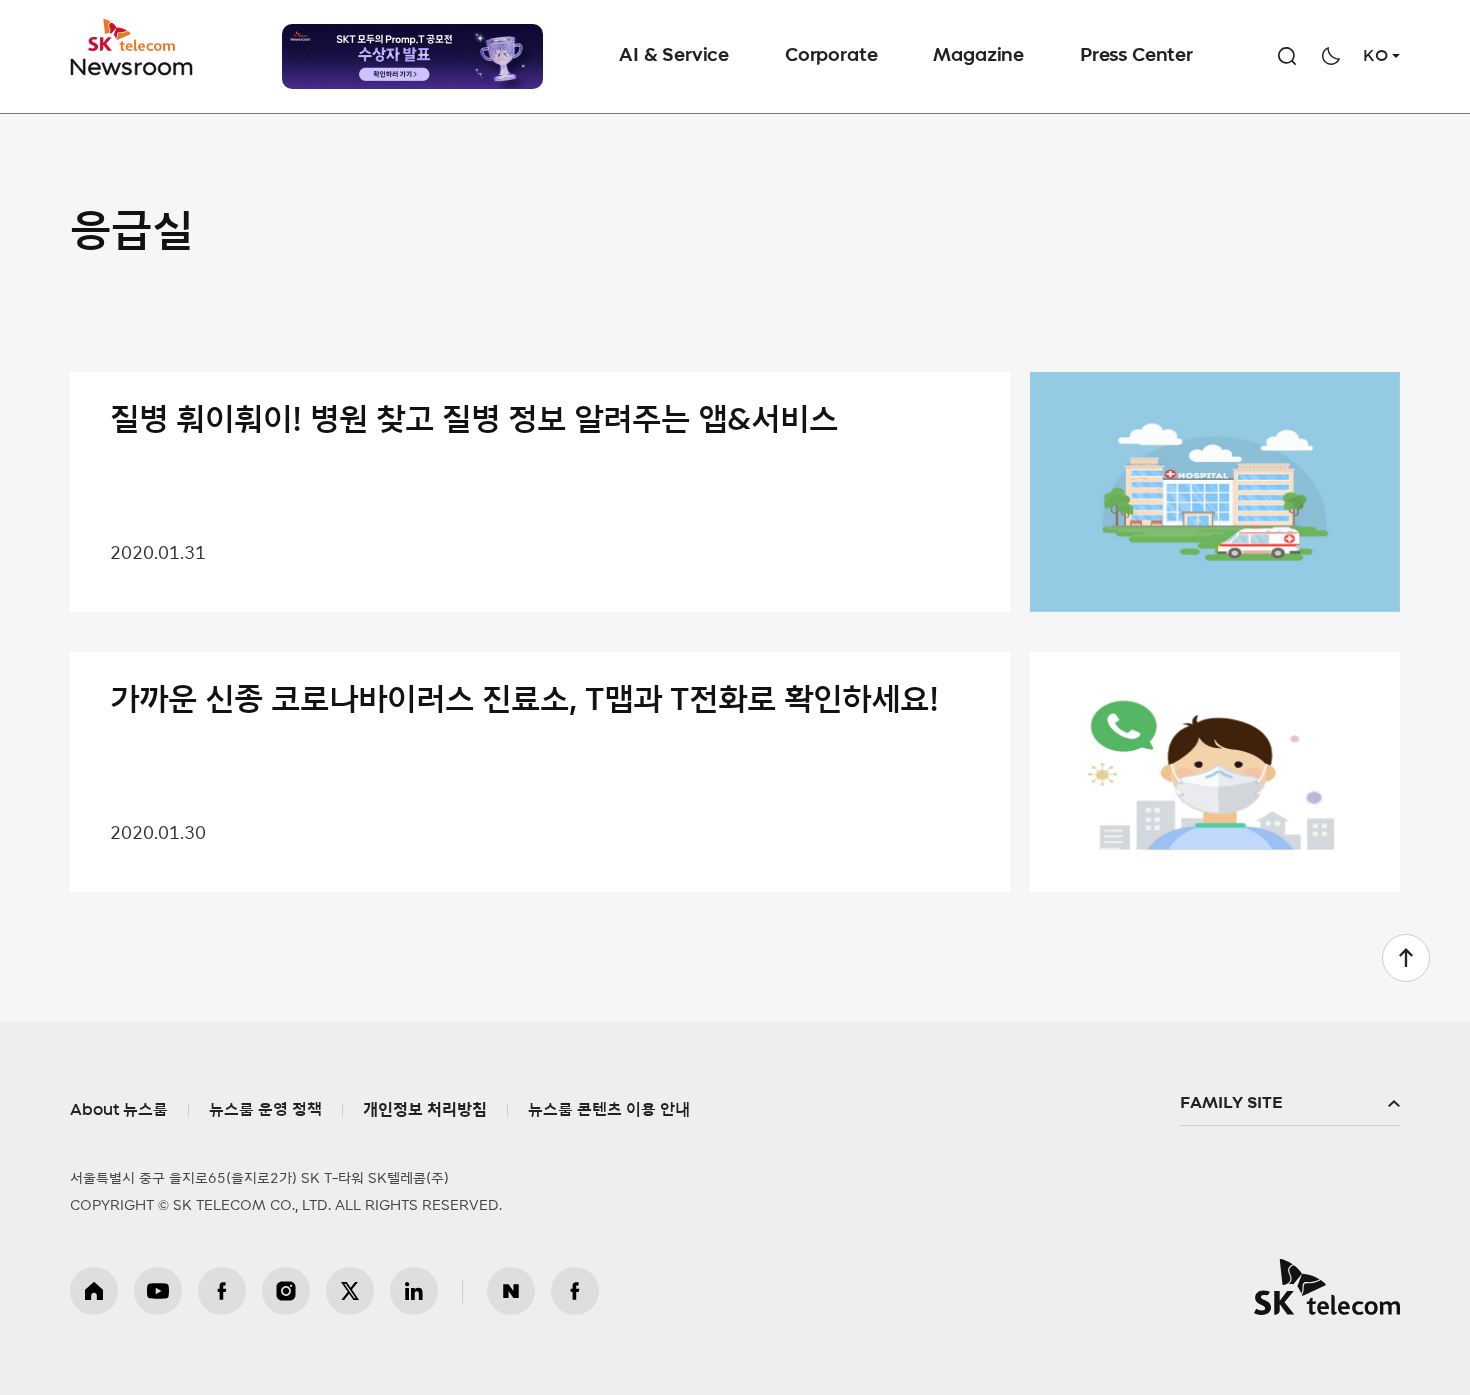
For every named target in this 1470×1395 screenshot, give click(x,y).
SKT (133, 48)
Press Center (1136, 56)
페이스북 (222, 1291)
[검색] (1287, 56)
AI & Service (674, 56)
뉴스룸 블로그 (511, 1291)
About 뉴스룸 (119, 1110)
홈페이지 (94, 1291)
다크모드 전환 (1331, 56)
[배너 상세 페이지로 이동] (412, 56)
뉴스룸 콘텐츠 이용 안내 (609, 1110)
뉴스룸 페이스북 (575, 1291)
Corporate (831, 56)
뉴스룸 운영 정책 (265, 1110)
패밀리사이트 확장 (1290, 1104)
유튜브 (158, 1291)
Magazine (978, 56)
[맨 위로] (1406, 958)
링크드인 (414, 1291)
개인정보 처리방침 (425, 1110)
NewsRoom (132, 65)
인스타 (286, 1291)
